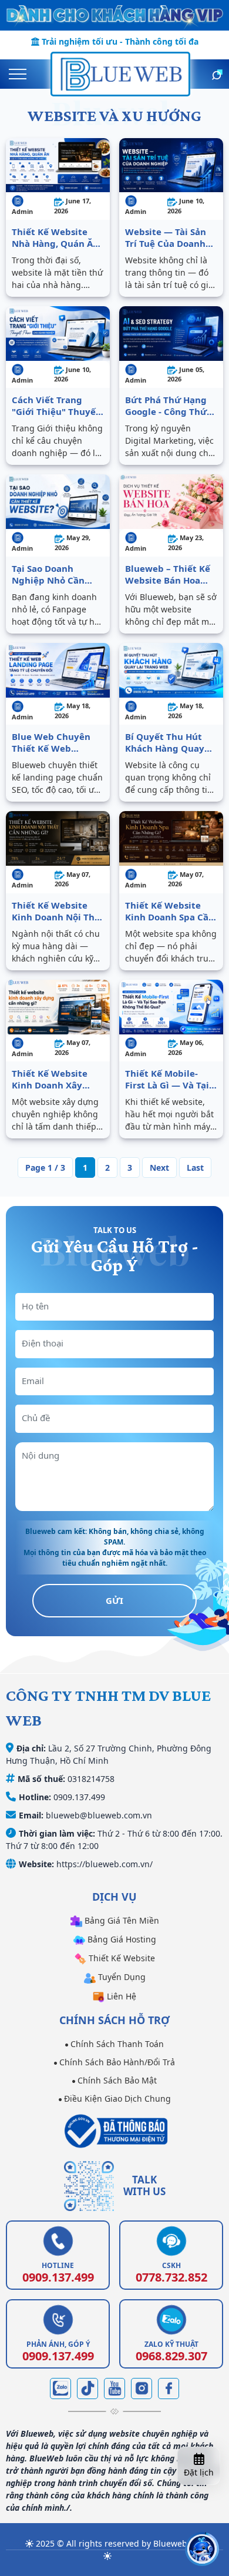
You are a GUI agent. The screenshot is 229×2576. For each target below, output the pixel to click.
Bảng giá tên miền (121, 1920)
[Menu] (18, 74)
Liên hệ (120, 1996)
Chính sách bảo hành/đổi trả (116, 2062)
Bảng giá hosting (121, 1939)
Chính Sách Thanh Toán (116, 2044)
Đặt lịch (199, 2472)
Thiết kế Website (121, 1958)
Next (159, 1168)
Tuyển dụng (121, 1977)
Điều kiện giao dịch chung (116, 2098)
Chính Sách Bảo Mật (116, 2080)
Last (195, 1168)
